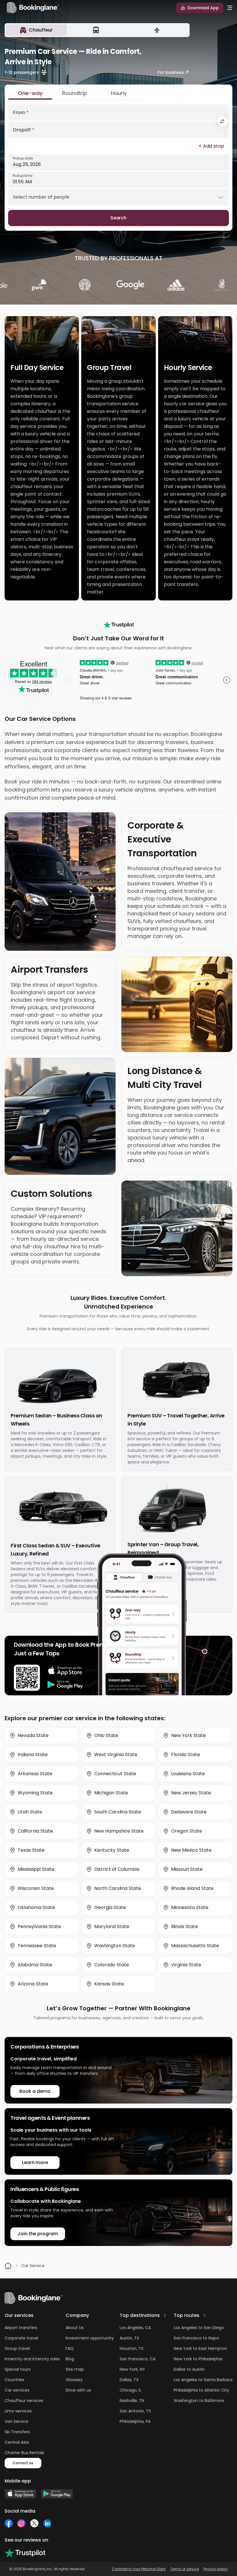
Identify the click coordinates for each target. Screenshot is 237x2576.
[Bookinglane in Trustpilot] (25, 2553)
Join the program (38, 2234)
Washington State (115, 1946)
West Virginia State (116, 1755)
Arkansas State (35, 1774)
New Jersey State (191, 1793)
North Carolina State (118, 1888)
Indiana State (33, 1755)
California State (35, 1831)
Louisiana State (188, 1774)
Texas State (31, 1850)
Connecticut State (115, 1774)
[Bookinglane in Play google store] (57, 2494)
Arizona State (33, 1984)
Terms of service (185, 2569)
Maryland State (112, 1926)
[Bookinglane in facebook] (9, 2523)
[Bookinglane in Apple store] (21, 2494)
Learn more (35, 2162)
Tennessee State (37, 1946)
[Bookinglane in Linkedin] (47, 2523)
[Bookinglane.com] (119, 625)
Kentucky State (112, 1850)
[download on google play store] (65, 1685)
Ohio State (106, 1735)
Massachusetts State (195, 1946)
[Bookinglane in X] (34, 2523)
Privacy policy (216, 2569)
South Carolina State (118, 1812)
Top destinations (140, 2315)
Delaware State (189, 1812)
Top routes (187, 2315)
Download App (203, 8)
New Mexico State (191, 1850)
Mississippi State (36, 1869)
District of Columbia (117, 1869)
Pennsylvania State (39, 1926)
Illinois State (185, 1926)
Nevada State (33, 1735)
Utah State (30, 1812)
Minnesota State (190, 1907)
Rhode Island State (192, 1888)
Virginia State (186, 1965)
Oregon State (187, 1831)
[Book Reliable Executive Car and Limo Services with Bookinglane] (33, 8)
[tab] (36, 30)
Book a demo (35, 2091)
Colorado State (112, 1965)
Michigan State (111, 1793)
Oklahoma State (36, 1907)
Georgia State (110, 1907)
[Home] (8, 2266)
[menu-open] (230, 8)
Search (119, 218)
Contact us (23, 2463)
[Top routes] (205, 2315)
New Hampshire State (119, 1831)
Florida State (186, 1755)
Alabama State (35, 1965)
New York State (188, 1735)
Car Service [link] (33, 2266)
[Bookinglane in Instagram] (21, 2523)
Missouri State (187, 1869)
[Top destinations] (165, 2315)
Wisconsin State (36, 1888)
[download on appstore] (65, 1671)
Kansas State (109, 1984)
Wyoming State (35, 1793)
